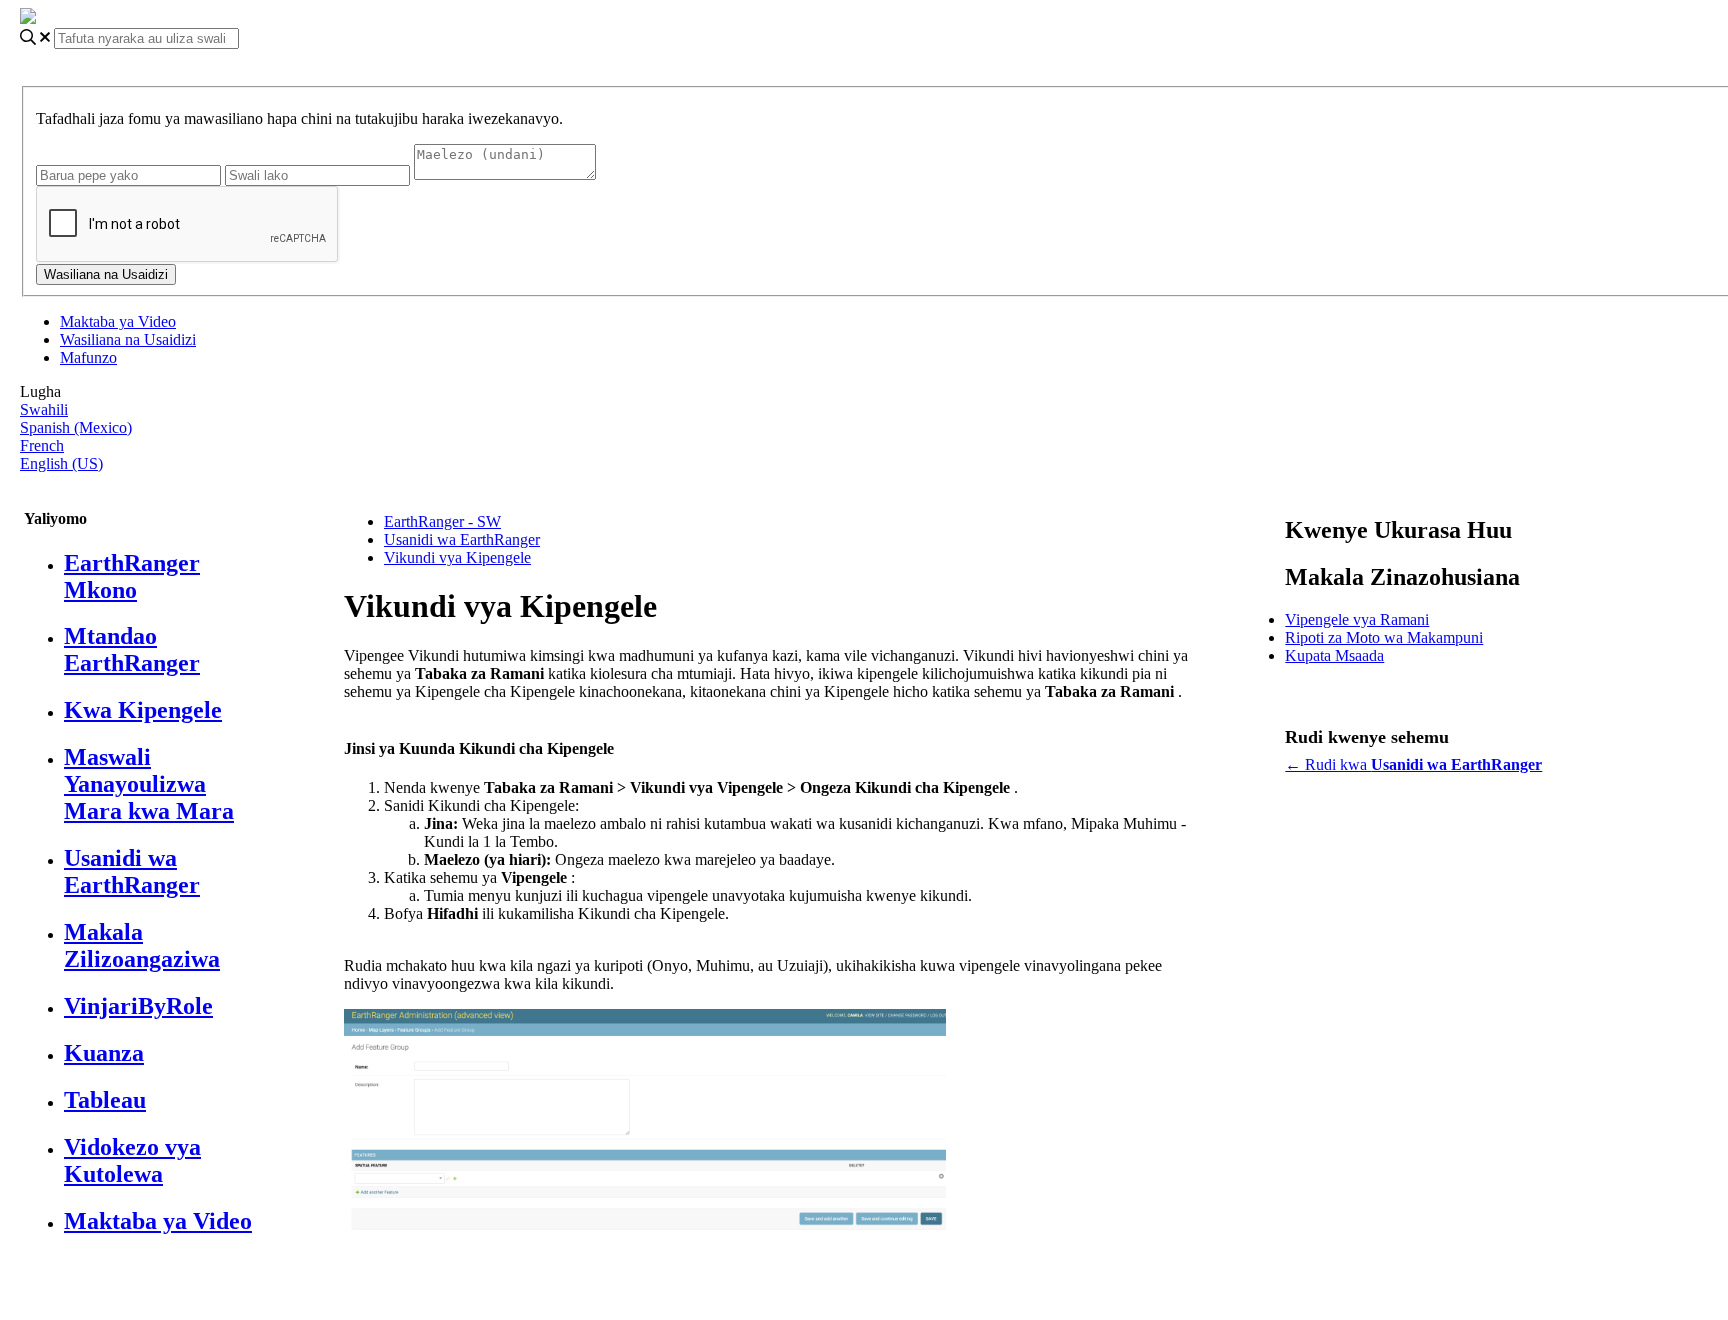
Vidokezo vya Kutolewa (132, 1160)
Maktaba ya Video (118, 321)
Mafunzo (88, 357)
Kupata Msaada (1334, 655)
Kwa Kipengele (143, 710)
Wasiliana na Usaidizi (128, 339)
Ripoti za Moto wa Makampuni (1384, 637)
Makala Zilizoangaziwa (142, 945)
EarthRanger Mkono (132, 576)
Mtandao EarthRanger (132, 649)
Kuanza (104, 1053)
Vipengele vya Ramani (1357, 619)
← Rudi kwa (1413, 764)
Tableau (105, 1100)
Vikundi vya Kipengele (457, 557)
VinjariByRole (138, 1006)
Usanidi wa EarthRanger (132, 871)
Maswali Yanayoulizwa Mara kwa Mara (149, 784)
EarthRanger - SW (442, 521)
